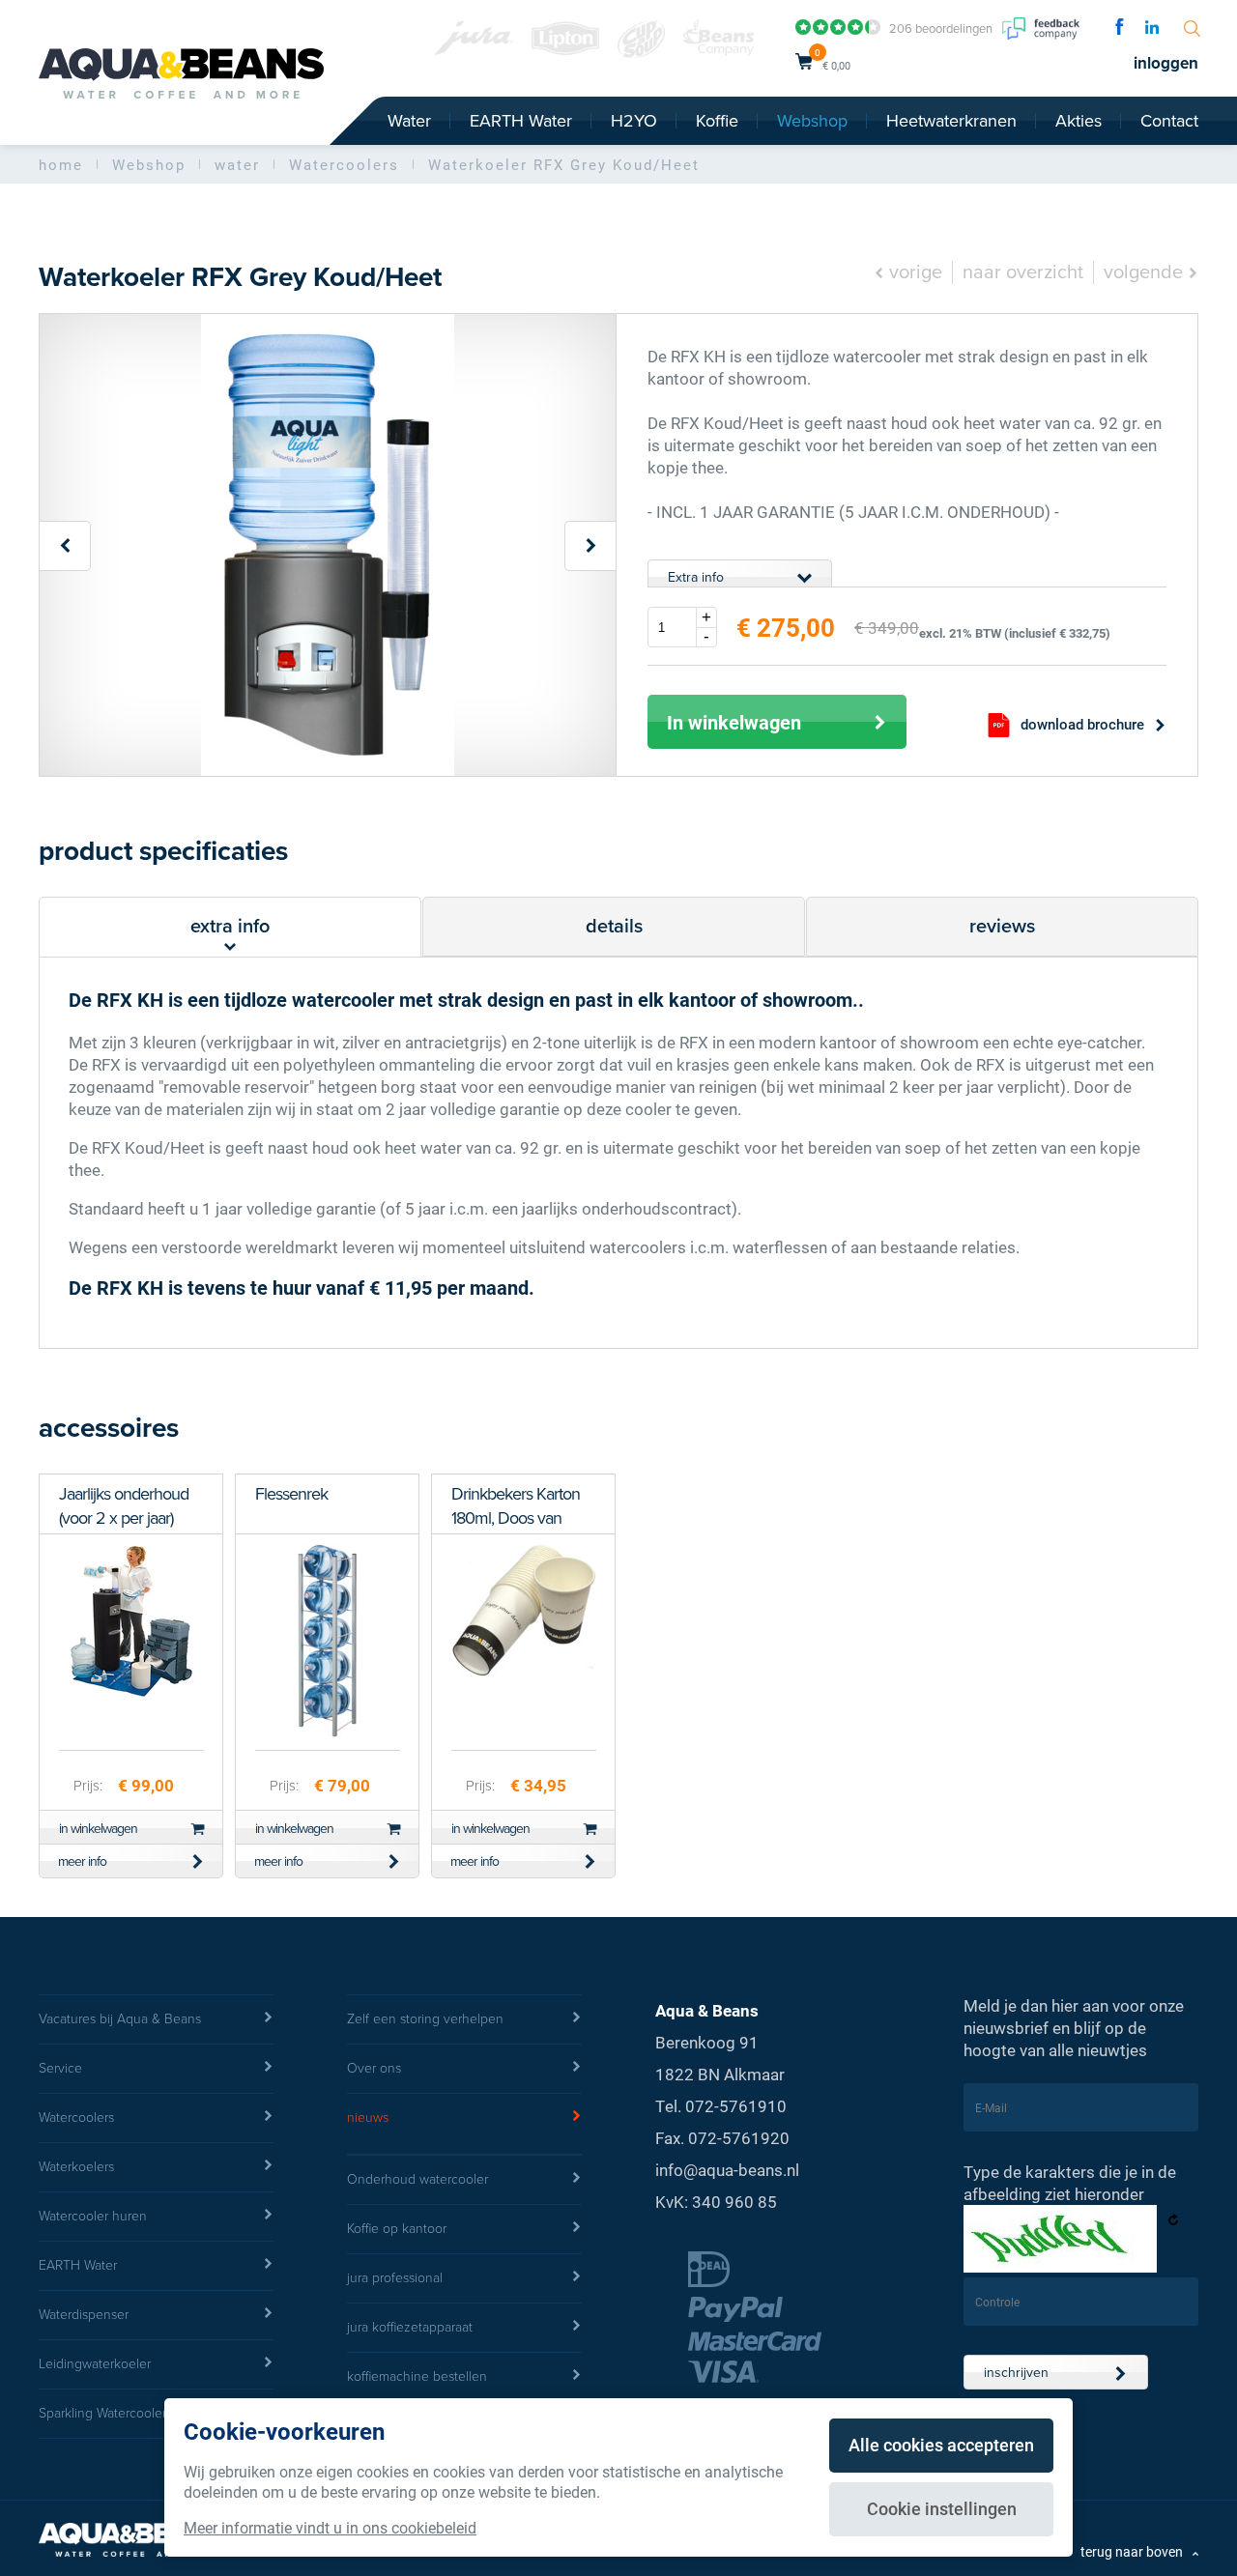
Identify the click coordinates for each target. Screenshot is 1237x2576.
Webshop (812, 121)
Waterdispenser (84, 2315)
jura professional (395, 2278)
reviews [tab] (1002, 927)
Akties (1079, 121)
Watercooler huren (93, 2216)
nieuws (368, 2118)
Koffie (717, 121)
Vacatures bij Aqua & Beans (120, 2019)
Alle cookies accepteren (941, 2445)
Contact (1169, 121)
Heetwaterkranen (951, 121)
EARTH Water (521, 121)
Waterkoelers (76, 2167)
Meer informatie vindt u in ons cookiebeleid (330, 2527)
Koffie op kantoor (397, 2229)
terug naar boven (1132, 2551)
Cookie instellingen (942, 2508)
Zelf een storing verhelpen (425, 2019)
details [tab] (614, 927)
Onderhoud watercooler (417, 2179)
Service (60, 2068)
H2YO (634, 121)
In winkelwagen (734, 722)
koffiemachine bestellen (417, 2376)
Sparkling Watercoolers (105, 2413)
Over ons (374, 2068)
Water (409, 121)
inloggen (1166, 63)
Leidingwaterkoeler (95, 2364)
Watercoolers (76, 2118)
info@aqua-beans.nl (727, 2170)
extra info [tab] (230, 927)
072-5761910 (736, 2106)
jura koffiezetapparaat (410, 2327)
